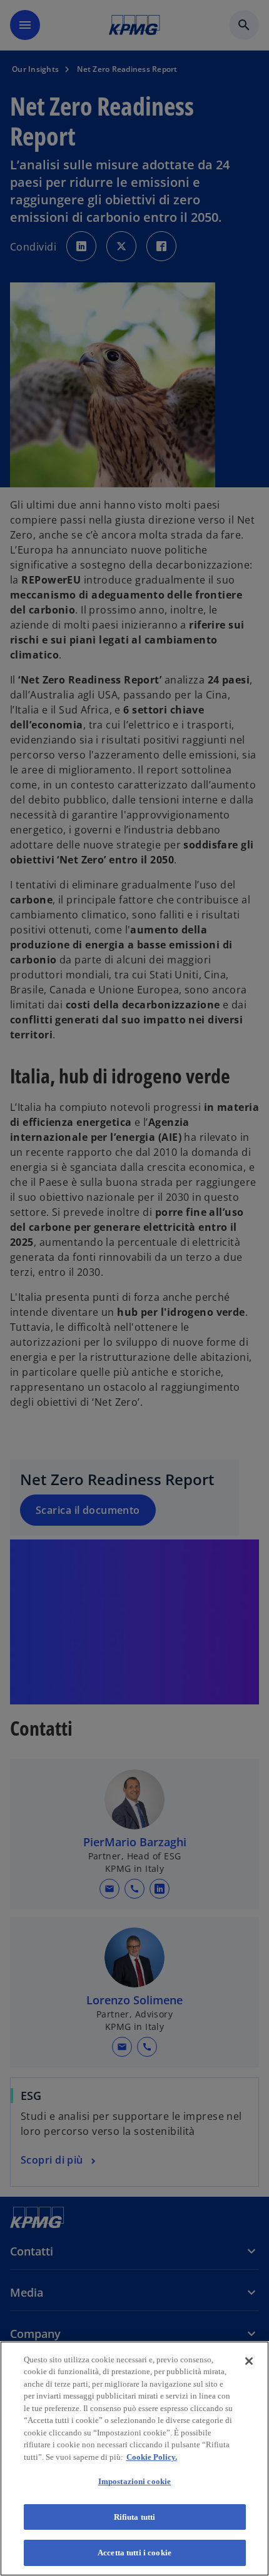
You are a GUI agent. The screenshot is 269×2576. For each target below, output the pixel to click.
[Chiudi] (249, 2361)
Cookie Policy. (152, 2457)
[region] (134, 2459)
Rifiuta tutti (135, 2517)
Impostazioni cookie (134, 2481)
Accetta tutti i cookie (134, 2553)
